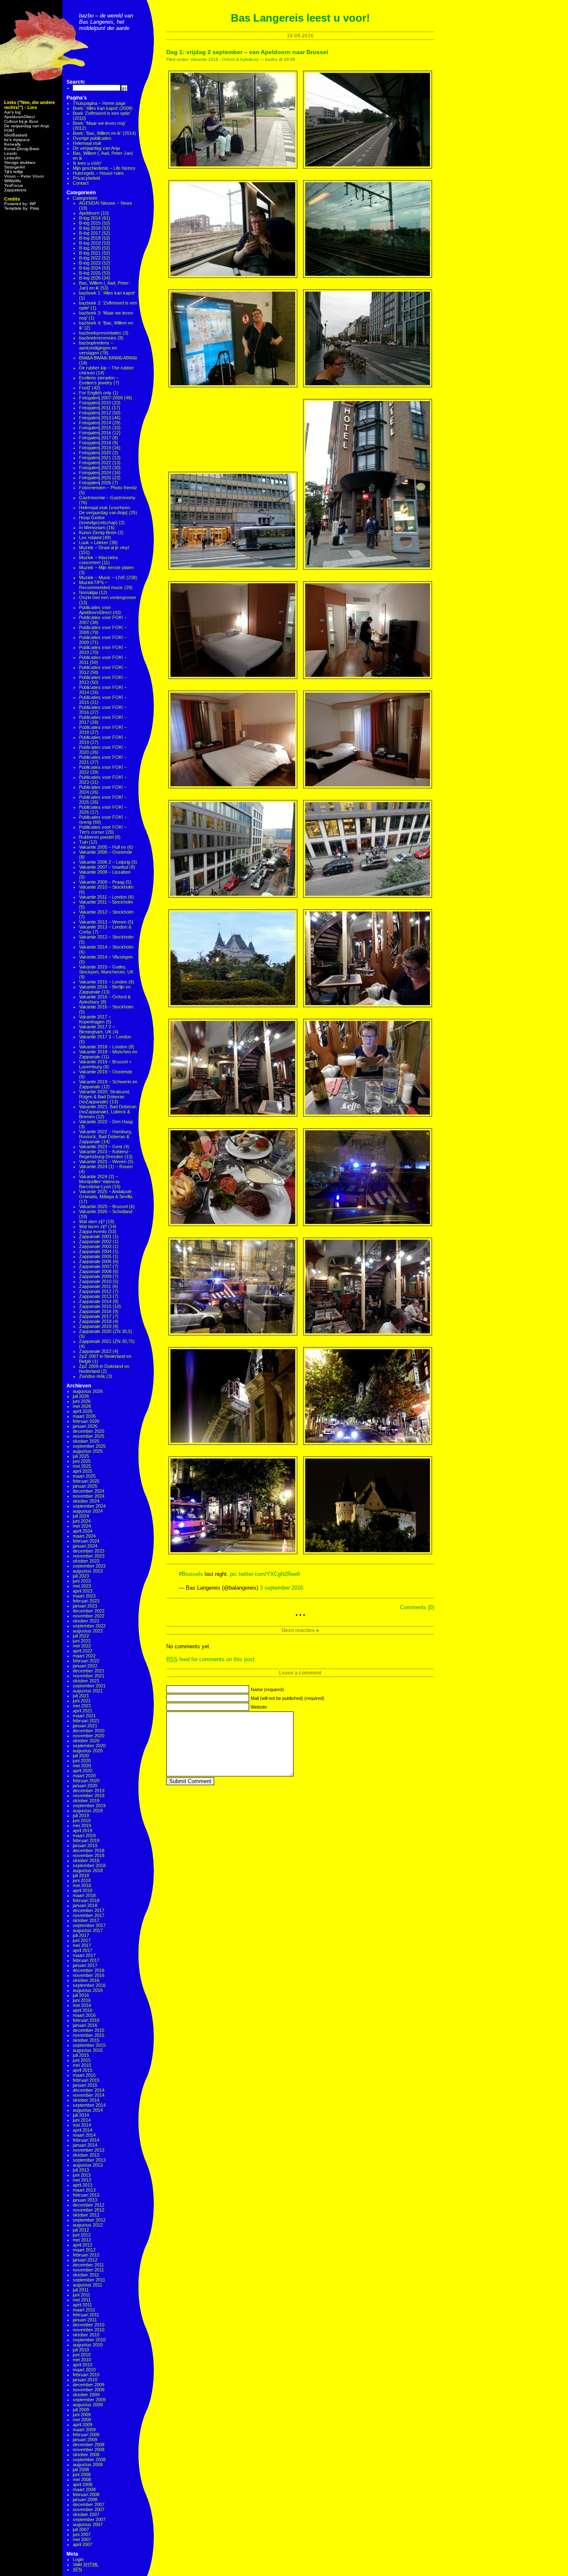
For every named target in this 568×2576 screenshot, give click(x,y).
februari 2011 (86, 2315)
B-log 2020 (90, 248)
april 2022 (83, 1651)
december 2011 (88, 2265)
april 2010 (83, 2365)
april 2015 (83, 2070)
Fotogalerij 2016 (95, 433)
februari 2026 (86, 1421)
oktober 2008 (86, 2455)
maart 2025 (84, 1476)
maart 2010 (84, 2370)
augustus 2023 (88, 1571)
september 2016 (89, 1985)
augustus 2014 (88, 2110)
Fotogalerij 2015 (95, 428)
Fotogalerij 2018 (95, 443)
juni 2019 (82, 1821)
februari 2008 (86, 2494)
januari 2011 (85, 2320)
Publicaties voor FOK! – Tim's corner (103, 830)
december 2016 (89, 1970)
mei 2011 (82, 2300)
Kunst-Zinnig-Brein (22, 149)
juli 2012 (81, 2230)
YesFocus (14, 185)
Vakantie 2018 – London (103, 1047)
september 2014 (89, 2105)
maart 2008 (84, 2489)
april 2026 (83, 1411)
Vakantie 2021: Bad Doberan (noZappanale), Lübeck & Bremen (108, 1112)
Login (78, 2559)
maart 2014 (84, 2135)
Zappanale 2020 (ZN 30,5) (106, 1331)
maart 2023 (84, 1596)
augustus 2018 (88, 1870)
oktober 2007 (86, 2514)
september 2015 (89, 2045)
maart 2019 (84, 1835)
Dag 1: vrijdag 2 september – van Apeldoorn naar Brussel (247, 52)
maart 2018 (84, 1895)
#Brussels (191, 1574)
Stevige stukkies (20, 162)
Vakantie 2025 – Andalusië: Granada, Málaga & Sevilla (106, 1194)
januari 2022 (85, 1666)
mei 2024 (82, 1526)
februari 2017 (86, 1960)
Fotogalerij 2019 (95, 448)
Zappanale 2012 (95, 1291)
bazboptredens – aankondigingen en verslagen (98, 348)
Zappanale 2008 (95, 1271)
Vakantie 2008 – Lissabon (105, 872)
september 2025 (89, 1446)
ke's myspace (17, 140)
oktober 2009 (86, 2395)
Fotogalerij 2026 (95, 483)
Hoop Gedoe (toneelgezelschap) (98, 520)
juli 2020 (81, 1756)
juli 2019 (81, 1816)
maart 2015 (84, 2075)
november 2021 (89, 1676)
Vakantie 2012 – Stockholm (106, 912)
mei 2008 (82, 2479)
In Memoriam (92, 528)
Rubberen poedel (96, 837)
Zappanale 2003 (95, 1246)
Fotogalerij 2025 (95, 478)
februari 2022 (86, 1661)
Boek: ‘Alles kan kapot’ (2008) (103, 108)
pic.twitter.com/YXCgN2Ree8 (265, 1574)
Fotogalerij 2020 (95, 453)
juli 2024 (81, 1516)
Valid (86, 2564)
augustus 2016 (88, 1990)
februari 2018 (86, 1900)
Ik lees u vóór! (87, 163)
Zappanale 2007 (95, 1266)
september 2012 (89, 2220)
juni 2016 (82, 2000)
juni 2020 (82, 1761)
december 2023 (89, 1551)
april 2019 (83, 1830)
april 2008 (83, 2484)
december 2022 (89, 1611)
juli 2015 (81, 2055)
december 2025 (89, 1431)
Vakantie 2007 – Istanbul (104, 867)
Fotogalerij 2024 (95, 473)
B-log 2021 (90, 253)
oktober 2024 (86, 1501)
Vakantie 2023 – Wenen (103, 1162)
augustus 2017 (88, 1930)
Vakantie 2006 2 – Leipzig (105, 862)
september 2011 (89, 2280)
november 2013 (89, 2150)
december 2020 (89, 1731)
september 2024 (89, 1506)
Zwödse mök (92, 1376)
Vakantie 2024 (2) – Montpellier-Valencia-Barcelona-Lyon (100, 1181)
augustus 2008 (88, 2465)
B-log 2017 (90, 233)
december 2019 (89, 1791)
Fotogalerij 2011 (95, 408)
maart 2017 (84, 1955)
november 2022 (89, 1616)
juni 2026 (82, 1401)
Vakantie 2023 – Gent (101, 1147)
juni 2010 (82, 2355)
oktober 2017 (86, 1920)
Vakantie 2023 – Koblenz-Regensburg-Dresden (105, 1154)
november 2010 (89, 2330)
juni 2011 (81, 2295)
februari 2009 (86, 2435)
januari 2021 (85, 1726)
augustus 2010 (88, 2345)
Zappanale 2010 (95, 1281)
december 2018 (89, 1850)
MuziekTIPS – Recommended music (101, 585)
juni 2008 (82, 2474)
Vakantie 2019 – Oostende (106, 1072)
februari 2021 (86, 1721)
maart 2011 (84, 2310)
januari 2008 (85, 2499)
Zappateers (15, 190)
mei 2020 (82, 1766)
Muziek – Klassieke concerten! (99, 560)
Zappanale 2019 (95, 1326)
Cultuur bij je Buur (21, 121)
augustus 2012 (88, 2225)
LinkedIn (12, 158)
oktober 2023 (86, 1561)
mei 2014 (82, 2125)
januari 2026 (85, 1426)
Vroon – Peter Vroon (24, 176)
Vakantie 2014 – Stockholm (106, 947)
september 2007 (89, 2519)
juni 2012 (82, 2235)
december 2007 (89, 2504)
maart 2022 (84, 1656)
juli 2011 (81, 2290)
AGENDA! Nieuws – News (106, 203)
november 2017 (89, 1915)
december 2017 (89, 1910)
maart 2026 (84, 1416)
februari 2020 (86, 1781)
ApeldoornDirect (20, 117)
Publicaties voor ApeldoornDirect (95, 610)
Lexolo (11, 153)
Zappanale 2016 (95, 1311)
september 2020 (89, 1746)
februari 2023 (86, 1601)
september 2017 (89, 1925)
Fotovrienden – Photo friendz (108, 488)
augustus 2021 (88, 1691)
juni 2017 (82, 1940)
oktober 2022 (86, 1621)
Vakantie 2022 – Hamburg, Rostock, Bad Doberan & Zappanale (106, 1137)
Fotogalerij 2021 (95, 458)
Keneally (12, 144)
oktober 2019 (86, 1801)
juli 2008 (81, 2469)
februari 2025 (86, 1481)
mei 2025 (82, 1466)
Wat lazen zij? (93, 1226)
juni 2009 (82, 2415)
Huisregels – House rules (98, 173)
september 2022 (89, 1626)
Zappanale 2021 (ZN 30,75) (107, 1341)
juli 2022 (81, 1636)
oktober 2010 (86, 2335)
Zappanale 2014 (95, 1301)
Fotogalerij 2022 (95, 463)
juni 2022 (82, 1641)
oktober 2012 (86, 2215)
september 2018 (89, 1865)
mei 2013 (82, 2180)
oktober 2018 (86, 1860)
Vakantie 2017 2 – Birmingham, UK (97, 1029)
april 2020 (83, 1771)
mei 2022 (82, 1646)
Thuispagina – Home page (99, 103)
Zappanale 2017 (95, 1316)
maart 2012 (84, 2250)
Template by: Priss (22, 208)
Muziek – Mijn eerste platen (106, 567)
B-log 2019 (90, 243)
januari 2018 (85, 1905)
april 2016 (83, 2010)
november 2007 (89, 2509)
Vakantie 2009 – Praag (102, 882)
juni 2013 (82, 2175)
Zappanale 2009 (95, 1276)
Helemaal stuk (87, 143)
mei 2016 (82, 2005)
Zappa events (93, 1231)
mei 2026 (82, 1406)
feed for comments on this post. (211, 1659)
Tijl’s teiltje (14, 172)
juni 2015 (82, 2060)
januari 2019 (85, 1845)
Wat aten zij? (92, 1221)
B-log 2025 (90, 273)
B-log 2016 (90, 228)
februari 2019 (86, 1840)
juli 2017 (81, 1935)
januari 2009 (85, 2440)
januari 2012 (85, 2260)
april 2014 (83, 2130)
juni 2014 (82, 2120)
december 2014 (89, 2090)
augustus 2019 (88, 1811)
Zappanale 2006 (95, 1261)
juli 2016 (81, 1995)
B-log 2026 (90, 278)
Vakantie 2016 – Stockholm (106, 1007)
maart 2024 (84, 1536)
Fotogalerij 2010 (95, 403)
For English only (95, 393)
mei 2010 (82, 2360)
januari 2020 (85, 1786)
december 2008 (89, 2445)
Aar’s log (12, 112)
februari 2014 (86, 2140)
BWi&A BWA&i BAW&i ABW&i (108, 358)
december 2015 (89, 2030)
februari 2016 (86, 2020)
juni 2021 (82, 1701)
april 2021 (83, 1711)
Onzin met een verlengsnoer (108, 597)
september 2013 (89, 2160)
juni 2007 (82, 2534)
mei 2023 (82, 1586)
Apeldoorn (89, 213)
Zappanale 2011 (95, 1286)
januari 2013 (85, 2200)
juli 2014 (81, 2115)
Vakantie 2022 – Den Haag (106, 1122)
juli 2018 (81, 1875)
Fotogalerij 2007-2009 (101, 398)
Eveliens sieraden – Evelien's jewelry (99, 380)
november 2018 (89, 1855)
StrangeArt (15, 167)
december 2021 (89, 1671)
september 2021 (89, 1686)
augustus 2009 (88, 2405)
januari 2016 (85, 2025)
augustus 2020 (88, 1751)
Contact (81, 183)
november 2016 (89, 1975)
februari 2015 (86, 2080)
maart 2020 (84, 1776)
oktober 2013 (86, 2155)
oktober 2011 (86, 2275)
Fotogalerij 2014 (95, 423)
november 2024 (89, 1496)
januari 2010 (85, 2380)
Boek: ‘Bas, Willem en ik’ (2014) (104, 133)
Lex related (90, 537)
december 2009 (89, 2385)
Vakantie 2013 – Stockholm (106, 937)
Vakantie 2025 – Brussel (103, 1206)
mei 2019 (82, 1825)
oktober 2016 (86, 1980)
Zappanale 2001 (95, 1236)
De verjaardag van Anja (27, 126)
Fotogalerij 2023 (95, 468)
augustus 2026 (88, 1391)
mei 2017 (82, 1945)
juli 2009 (81, 2410)
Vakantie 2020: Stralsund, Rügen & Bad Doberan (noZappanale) (105, 1097)
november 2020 (89, 1736)
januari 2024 (85, 1546)
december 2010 (89, 2325)
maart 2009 (84, 2430)
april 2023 (83, 1591)
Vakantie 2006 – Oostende (106, 852)
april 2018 (83, 1890)
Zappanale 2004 (95, 1251)
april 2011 (82, 2305)
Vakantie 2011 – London (103, 897)
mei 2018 (82, 1885)
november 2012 (89, 2210)
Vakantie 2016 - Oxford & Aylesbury (225, 59)
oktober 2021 (86, 1681)
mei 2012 (82, 2240)
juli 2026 (81, 1396)
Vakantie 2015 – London (103, 982)
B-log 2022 (90, 258)
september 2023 (89, 1566)
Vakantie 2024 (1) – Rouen (106, 1167)
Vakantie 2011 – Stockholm (106, 902)
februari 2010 (86, 2375)
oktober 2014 (86, 2100)
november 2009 (89, 2390)
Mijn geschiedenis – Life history (104, 168)
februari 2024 (86, 1541)
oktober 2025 (86, 1441)
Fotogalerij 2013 (95, 418)
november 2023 (89, 1556)
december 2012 (89, 2205)
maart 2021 (84, 1716)
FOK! (9, 130)
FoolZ (85, 388)
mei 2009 (82, 2420)
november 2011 (88, 2270)
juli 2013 (81, 2170)
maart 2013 (84, 2190)
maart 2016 (84, 2015)
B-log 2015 (90, 223)
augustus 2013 (88, 2165)
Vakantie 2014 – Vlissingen (106, 957)
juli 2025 (81, 1456)
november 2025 (89, 1436)
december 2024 (89, 1491)
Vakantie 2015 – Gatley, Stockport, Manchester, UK (106, 969)
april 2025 (83, 1471)
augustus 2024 (88, 1511)
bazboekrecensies (98, 338)
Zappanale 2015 (95, 1306)
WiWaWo (13, 181)
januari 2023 (85, 1606)
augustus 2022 (88, 1631)
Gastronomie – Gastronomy (107, 498)
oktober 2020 (86, 1741)
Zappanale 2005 (95, 1256)
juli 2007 (81, 2529)
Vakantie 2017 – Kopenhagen (95, 1019)
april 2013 (83, 2185)
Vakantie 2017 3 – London (105, 1037)
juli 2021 (81, 1696)
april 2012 (83, 2245)
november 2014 (89, 2095)
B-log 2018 (90, 238)
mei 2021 (82, 1706)
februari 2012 (86, 2255)
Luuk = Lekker (94, 542)
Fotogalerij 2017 (95, 438)
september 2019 (89, 1806)
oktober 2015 (86, 2040)
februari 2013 (86, 2195)
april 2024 (83, 1531)
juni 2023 (82, 1581)
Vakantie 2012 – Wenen (103, 922)
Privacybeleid (86, 178)
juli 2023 (81, 1576)
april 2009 (83, 2425)
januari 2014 (85, 2145)
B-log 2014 (90, 218)
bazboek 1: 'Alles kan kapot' (107, 293)
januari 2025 (85, 1486)
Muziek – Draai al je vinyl (104, 547)
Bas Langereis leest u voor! (300, 18)
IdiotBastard (16, 135)
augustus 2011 (88, 2285)
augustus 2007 (88, 2524)
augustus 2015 (88, 2050)
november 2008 (89, 2450)
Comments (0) (417, 1607)
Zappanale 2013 (95, 1296)
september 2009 (89, 2400)
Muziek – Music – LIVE (102, 577)
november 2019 (89, 1796)
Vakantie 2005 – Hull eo (102, 847)
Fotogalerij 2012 (95, 413)
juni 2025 (82, 1461)
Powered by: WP (20, 204)
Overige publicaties (92, 138)
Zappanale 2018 (95, 1321)
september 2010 (89, 2340)
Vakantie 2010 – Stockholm (106, 887)
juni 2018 (82, 1880)
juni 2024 (82, 1521)
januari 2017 (85, 1965)
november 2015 (89, 2035)
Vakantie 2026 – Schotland (106, 1211)
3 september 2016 (282, 1588)
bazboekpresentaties (100, 333)
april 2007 (83, 2544)
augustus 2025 (88, 1451)
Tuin (83, 842)
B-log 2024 (90, 268)
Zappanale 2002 (95, 1241)
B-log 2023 (90, 263)
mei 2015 (82, 2065)
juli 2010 (81, 2350)
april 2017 (83, 1950)
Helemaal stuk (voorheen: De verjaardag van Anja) (105, 510)
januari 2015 (85, 2085)
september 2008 (89, 2460)
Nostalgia (88, 592)
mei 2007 (82, 2539)
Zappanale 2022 (95, 1351)
